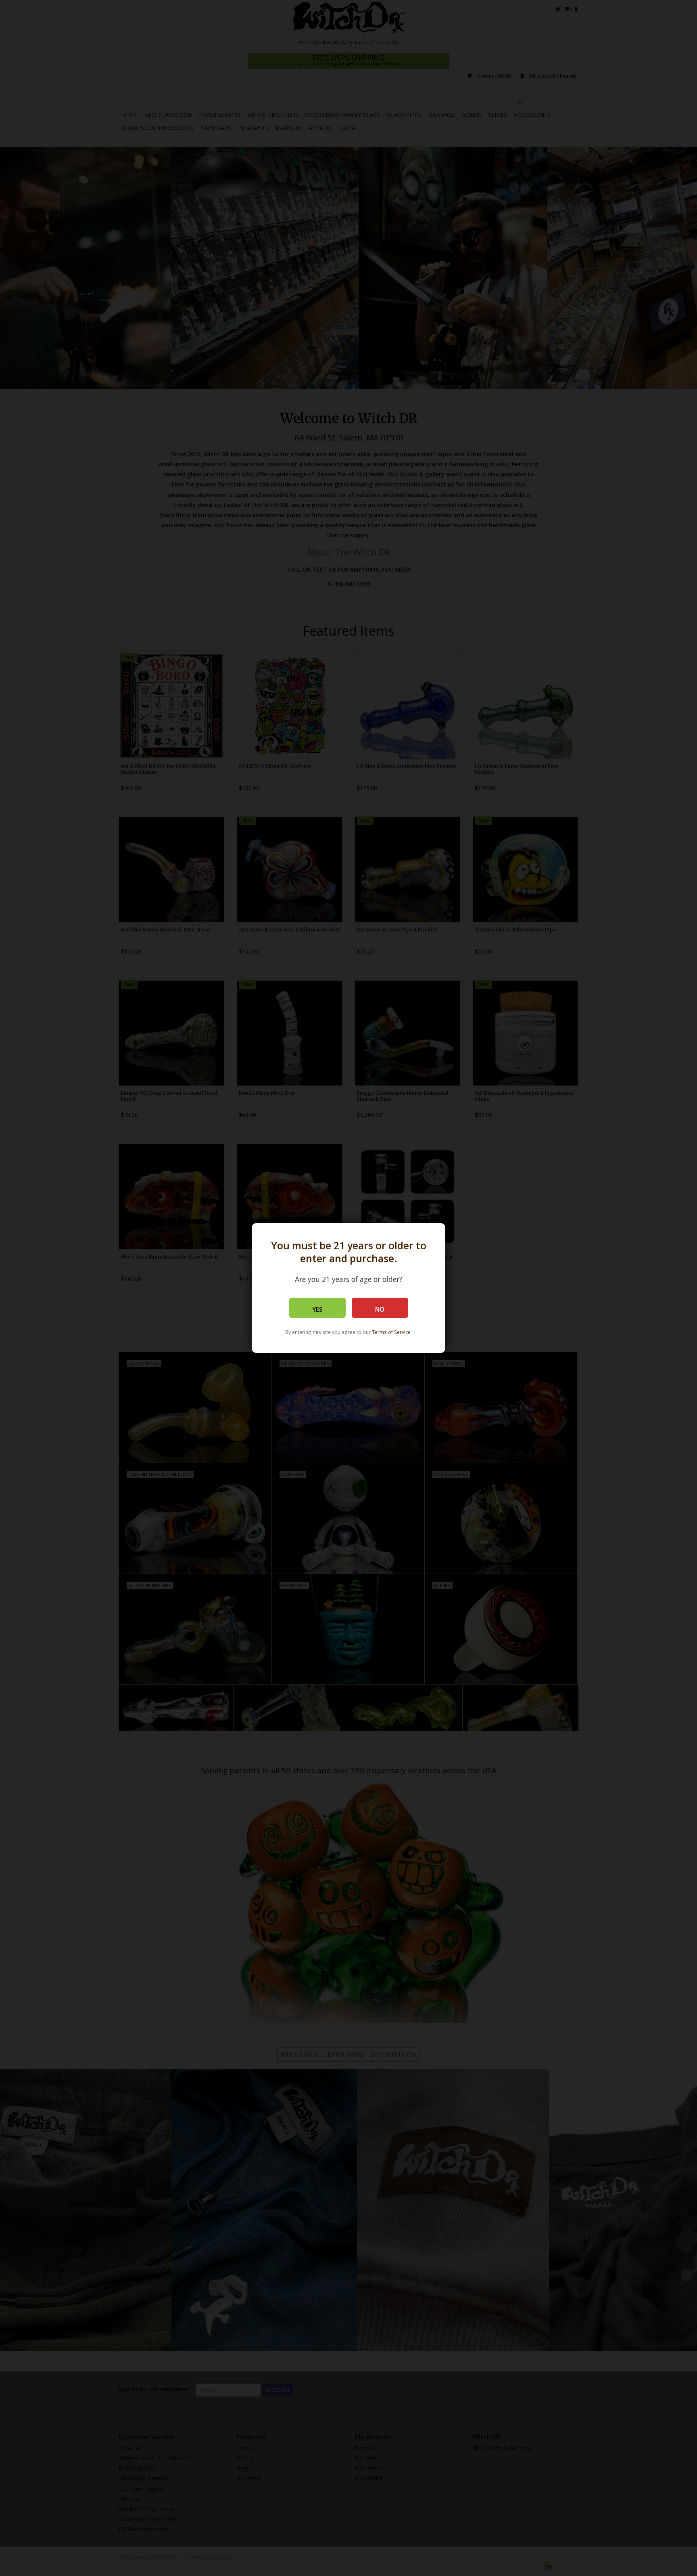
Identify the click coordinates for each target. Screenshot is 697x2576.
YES (317, 1310)
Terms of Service (391, 1332)
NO (380, 1310)
